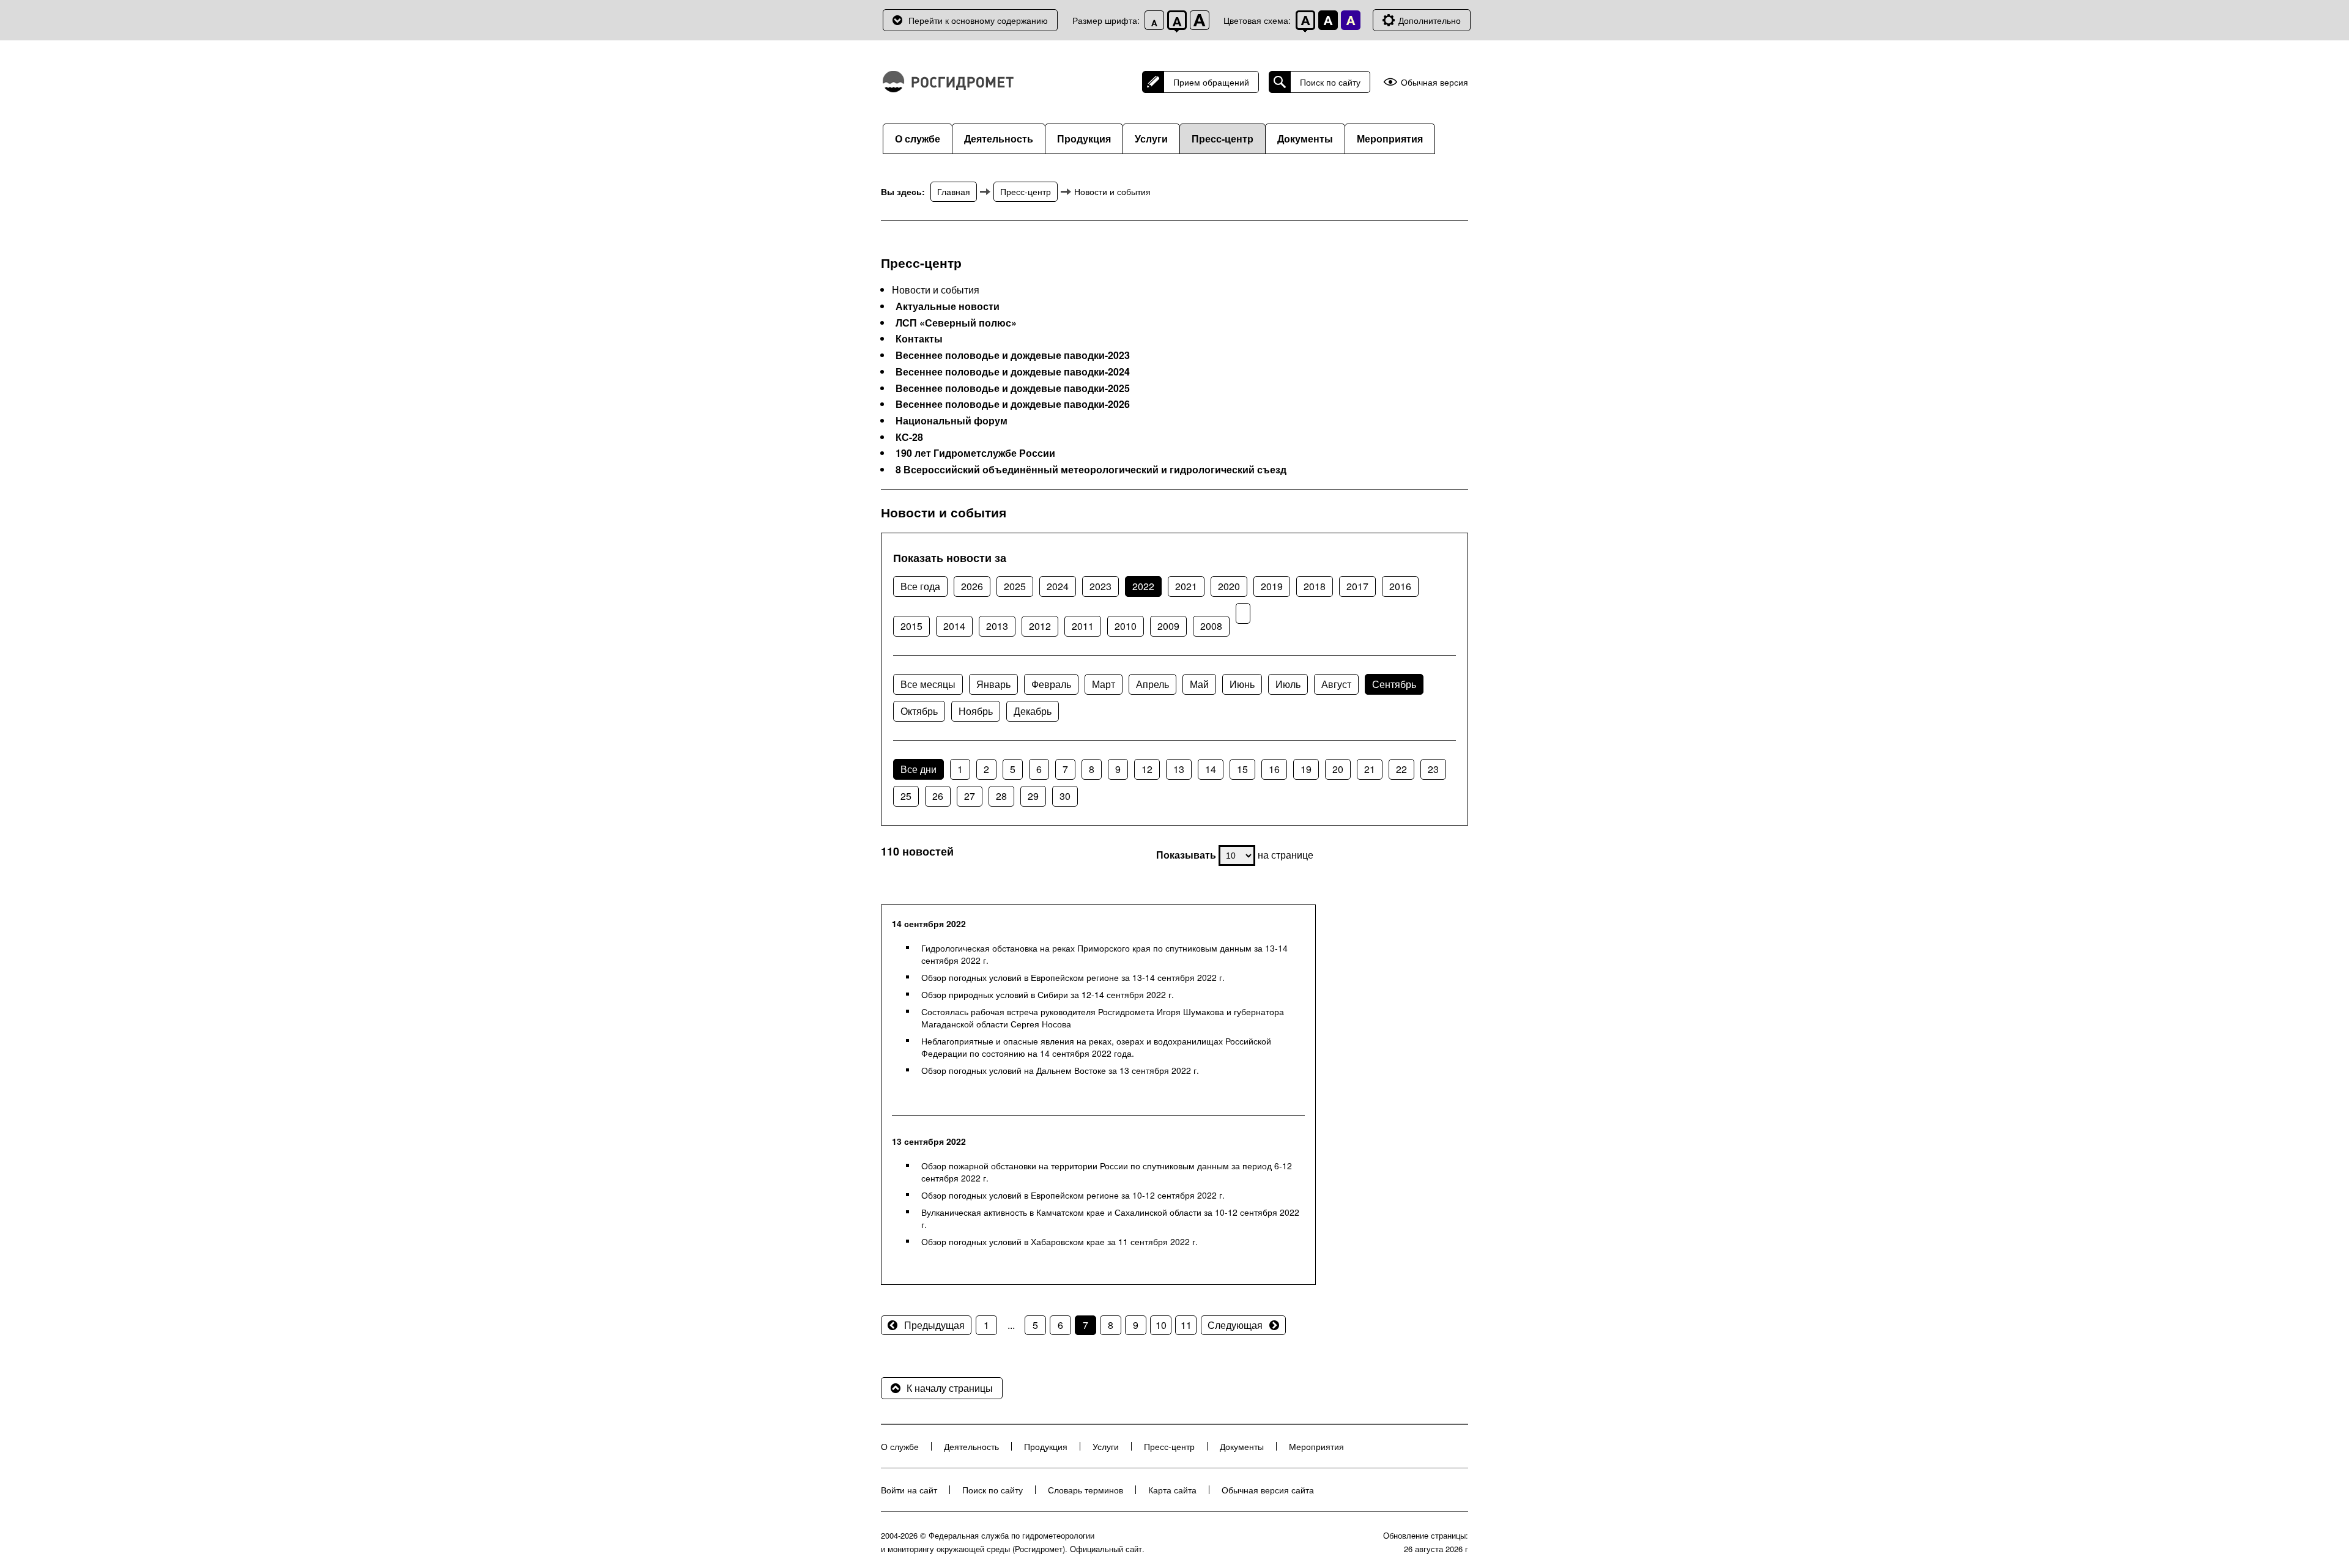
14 (1211, 769)
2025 (1015, 586)
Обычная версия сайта (1268, 1490)
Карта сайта (1172, 1490)
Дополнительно (1430, 20)
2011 (1083, 626)
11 (1186, 1325)
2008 (1211, 626)
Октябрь (919, 711)
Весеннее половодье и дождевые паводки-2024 (1013, 372)
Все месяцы (928, 684)
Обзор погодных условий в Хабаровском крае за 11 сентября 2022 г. (1059, 1241)
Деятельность (999, 139)
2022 (1143, 586)
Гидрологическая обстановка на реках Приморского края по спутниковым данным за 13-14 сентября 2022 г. (1104, 954)
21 (1370, 769)
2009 (1168, 626)
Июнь (1242, 684)
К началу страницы (950, 1388)
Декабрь (1033, 711)
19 (1306, 769)
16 (1274, 769)
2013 (997, 626)
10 (1161, 1325)
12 (1147, 769)
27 (970, 796)
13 (1179, 769)
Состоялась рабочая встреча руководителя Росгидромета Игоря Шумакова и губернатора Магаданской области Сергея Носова (1103, 1018)
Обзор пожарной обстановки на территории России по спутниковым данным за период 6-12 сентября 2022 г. (1107, 1172)
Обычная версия (1434, 82)
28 (1001, 796)
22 (1401, 769)
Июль (1288, 684)
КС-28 (909, 437)
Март (1104, 684)
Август (1336, 684)
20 (1338, 769)
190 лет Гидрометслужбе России (975, 453)
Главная (954, 191)
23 (1433, 769)
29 (1033, 796)
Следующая (1235, 1325)
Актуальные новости (948, 306)
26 (938, 796)
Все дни (918, 769)
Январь (993, 684)
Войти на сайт (909, 1490)
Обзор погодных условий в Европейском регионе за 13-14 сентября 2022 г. (1073, 977)
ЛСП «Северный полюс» (956, 323)
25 (906, 796)
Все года (920, 586)
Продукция (1084, 139)
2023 (1100, 586)
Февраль (1051, 684)
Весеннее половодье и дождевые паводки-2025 (1013, 388)
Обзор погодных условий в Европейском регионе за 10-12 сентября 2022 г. (1073, 1195)
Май (1199, 684)
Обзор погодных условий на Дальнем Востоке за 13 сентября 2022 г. (1060, 1070)
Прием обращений (1211, 82)
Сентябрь (1394, 684)
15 (1242, 769)
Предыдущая (934, 1325)
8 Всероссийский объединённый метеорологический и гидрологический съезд (1091, 470)
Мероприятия (1390, 139)
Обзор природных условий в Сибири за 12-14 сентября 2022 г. (1048, 994)
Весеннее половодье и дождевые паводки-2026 (1013, 404)
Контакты (919, 339)
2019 (1272, 586)
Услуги (1151, 139)
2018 (1315, 586)
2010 (1126, 626)
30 (1065, 796)
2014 (954, 626)
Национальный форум (952, 421)
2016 (1400, 586)
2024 (1058, 586)
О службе (918, 139)
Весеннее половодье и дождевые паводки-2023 (1013, 355)
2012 (1040, 626)
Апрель (1152, 684)
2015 (911, 626)
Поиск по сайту (1330, 82)
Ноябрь (976, 711)
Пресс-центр (1223, 139)
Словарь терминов (1085, 1490)
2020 (1229, 586)
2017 (1357, 586)
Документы (1305, 139)
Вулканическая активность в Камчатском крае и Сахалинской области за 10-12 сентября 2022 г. (1110, 1218)
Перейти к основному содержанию (978, 20)
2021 (1186, 586)
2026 (972, 586)
